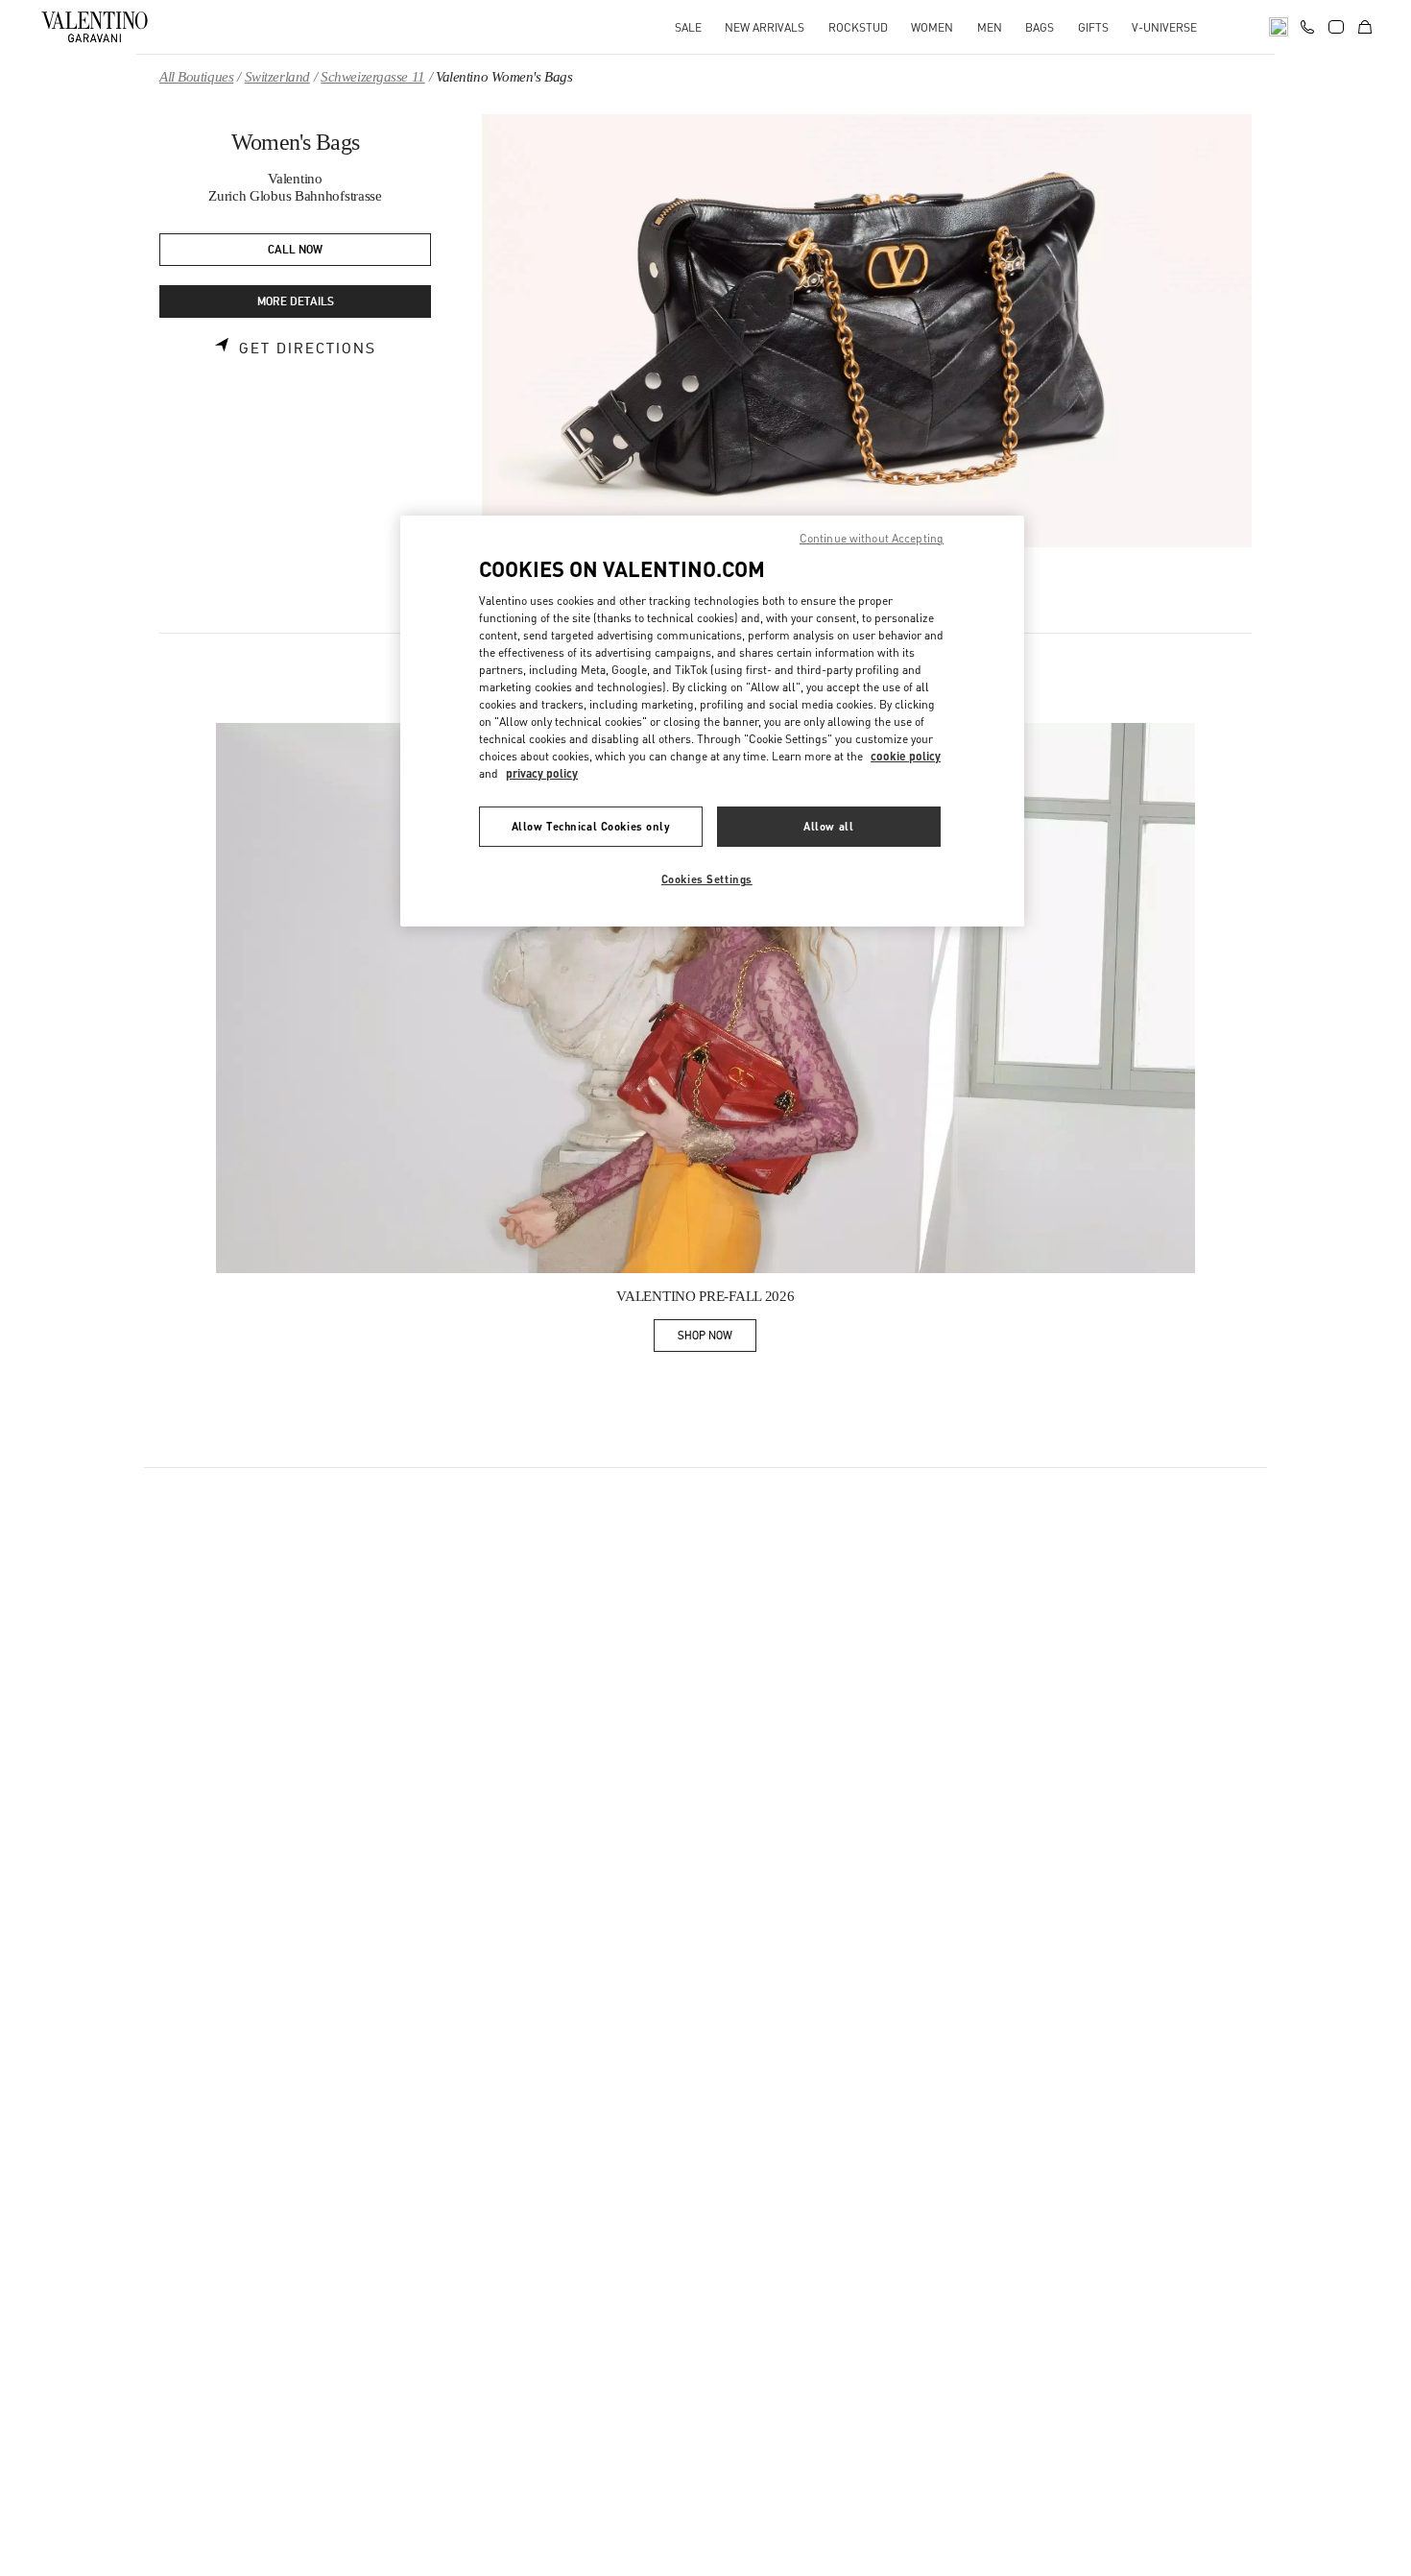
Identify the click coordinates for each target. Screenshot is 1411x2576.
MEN (990, 27)
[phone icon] (1307, 25)
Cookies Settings (707, 879)
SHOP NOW (717, 1339)
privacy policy (542, 773)
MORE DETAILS (296, 302)
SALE (688, 27)
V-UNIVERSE (1164, 27)
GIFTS (1093, 27)
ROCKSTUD (858, 27)
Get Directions (308, 349)
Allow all (828, 826)
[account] (1336, 27)
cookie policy (906, 756)
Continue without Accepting (872, 538)
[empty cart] (1365, 27)
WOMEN (932, 27)
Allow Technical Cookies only (591, 826)
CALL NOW (295, 250)
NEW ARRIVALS (765, 27)
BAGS (1040, 27)
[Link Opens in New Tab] (705, 999)
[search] (1279, 27)
